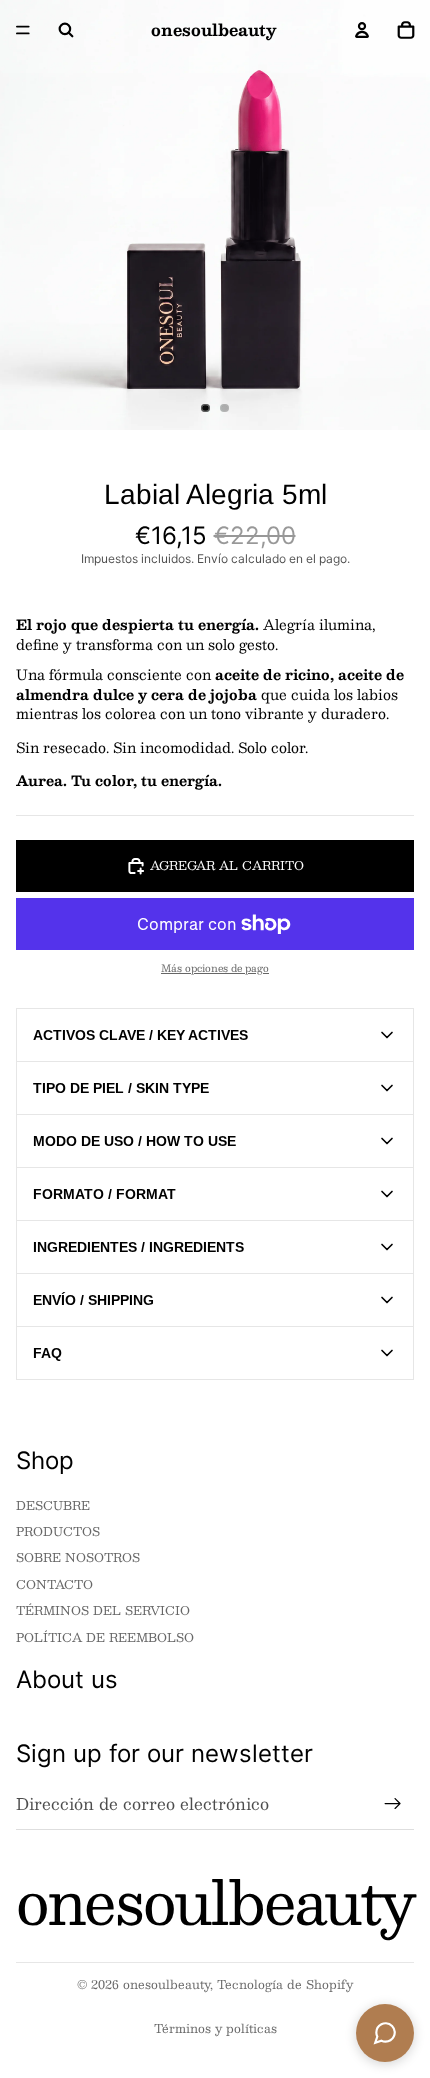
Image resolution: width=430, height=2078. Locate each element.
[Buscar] (66, 30)
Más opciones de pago (215, 968)
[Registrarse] (393, 1803)
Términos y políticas (215, 2028)
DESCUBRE (53, 1504)
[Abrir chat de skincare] (385, 2033)
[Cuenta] (362, 30)
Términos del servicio (103, 1610)
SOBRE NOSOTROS (78, 1557)
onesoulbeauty (166, 1984)
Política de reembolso (105, 1636)
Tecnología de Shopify (285, 1984)
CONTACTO (54, 1583)
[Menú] (23, 30)
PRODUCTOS (58, 1531)
